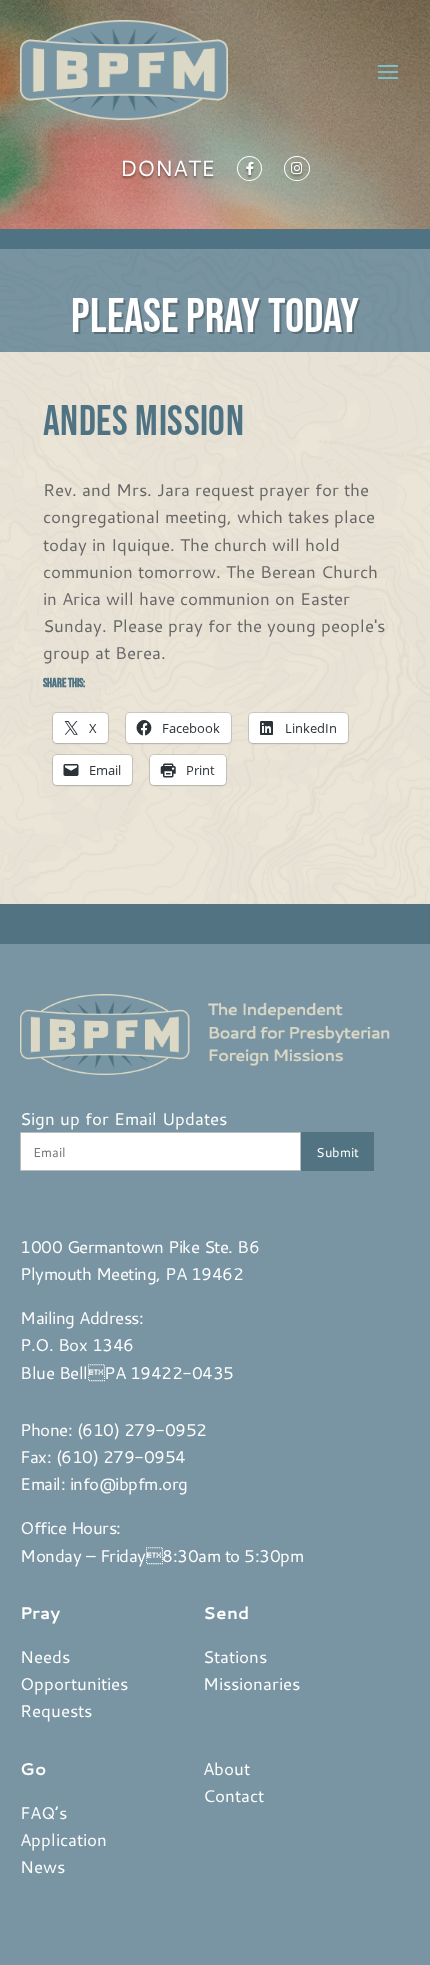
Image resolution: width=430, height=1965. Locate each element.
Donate (167, 172)
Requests (56, 1710)
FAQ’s (43, 1812)
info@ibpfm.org (129, 1483)
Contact (233, 1795)
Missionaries (251, 1683)
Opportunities (74, 1683)
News (42, 1866)
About (226, 1768)
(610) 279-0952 (142, 1429)
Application (63, 1839)
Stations (235, 1656)
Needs (45, 1656)
